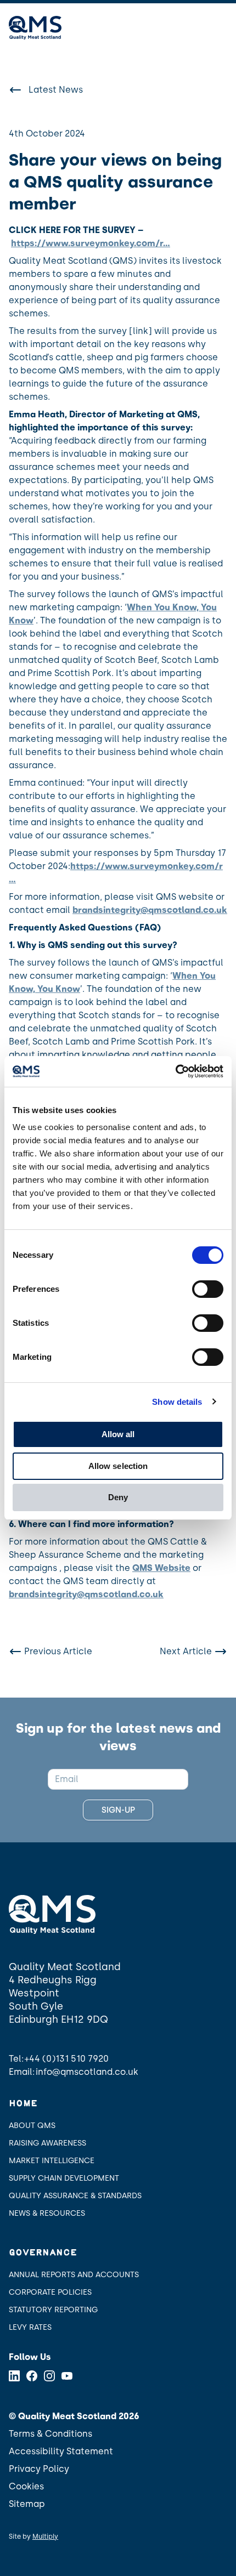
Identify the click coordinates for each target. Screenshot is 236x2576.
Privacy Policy (39, 2469)
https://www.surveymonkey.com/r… (91, 243)
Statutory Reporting (53, 2310)
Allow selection (118, 1466)
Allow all (118, 1434)
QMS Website (161, 1568)
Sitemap (27, 2504)
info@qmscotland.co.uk (87, 2072)
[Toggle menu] (221, 28)
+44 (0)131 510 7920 (67, 2059)
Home (23, 2104)
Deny (118, 1497)
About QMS (32, 2126)
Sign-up (118, 1810)
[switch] (208, 1289)
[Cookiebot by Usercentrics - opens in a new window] (175, 1071)
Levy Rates (30, 2327)
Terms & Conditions (50, 2434)
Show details (177, 1402)
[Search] (162, 28)
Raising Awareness (47, 2143)
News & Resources (47, 2213)
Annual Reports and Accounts (74, 2275)
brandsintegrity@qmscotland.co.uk (150, 910)
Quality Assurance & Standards (75, 2196)
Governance (43, 2253)
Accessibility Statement (61, 2451)
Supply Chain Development (64, 2178)
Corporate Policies (50, 2292)
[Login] (193, 28)
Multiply (45, 2537)
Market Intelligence (52, 2161)
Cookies (26, 2486)
